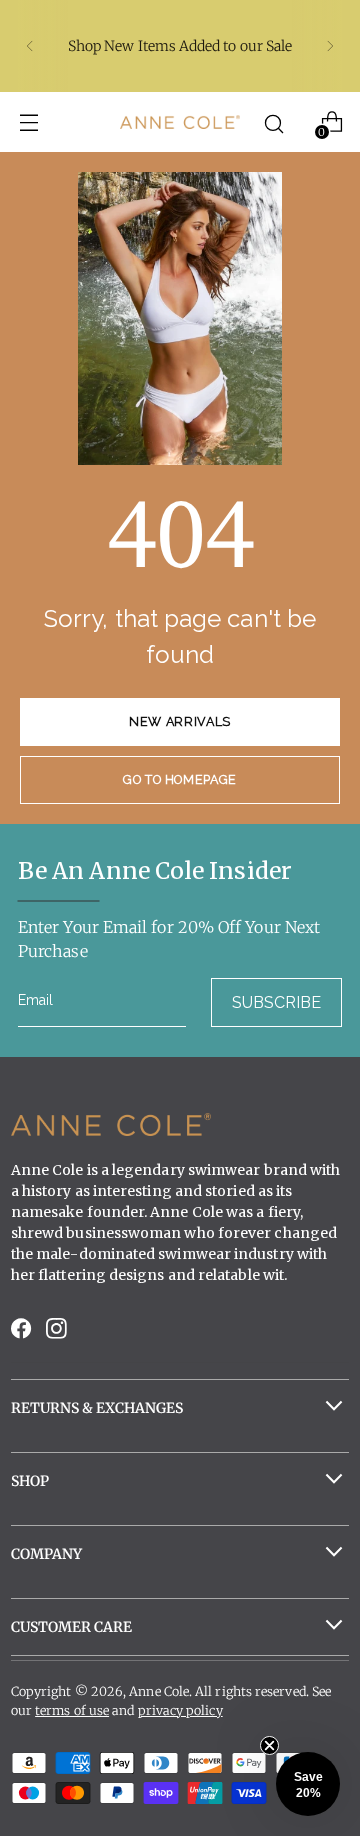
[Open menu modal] (28, 122)
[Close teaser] (269, 1745)
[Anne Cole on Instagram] (58, 1333)
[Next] (330, 46)
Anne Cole (159, 1691)
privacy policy (180, 1710)
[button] (308, 1784)
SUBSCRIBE (276, 1002)
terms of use (72, 1710)
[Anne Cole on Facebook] (23, 1333)
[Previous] (30, 46)
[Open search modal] (274, 122)
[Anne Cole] (180, 121)
